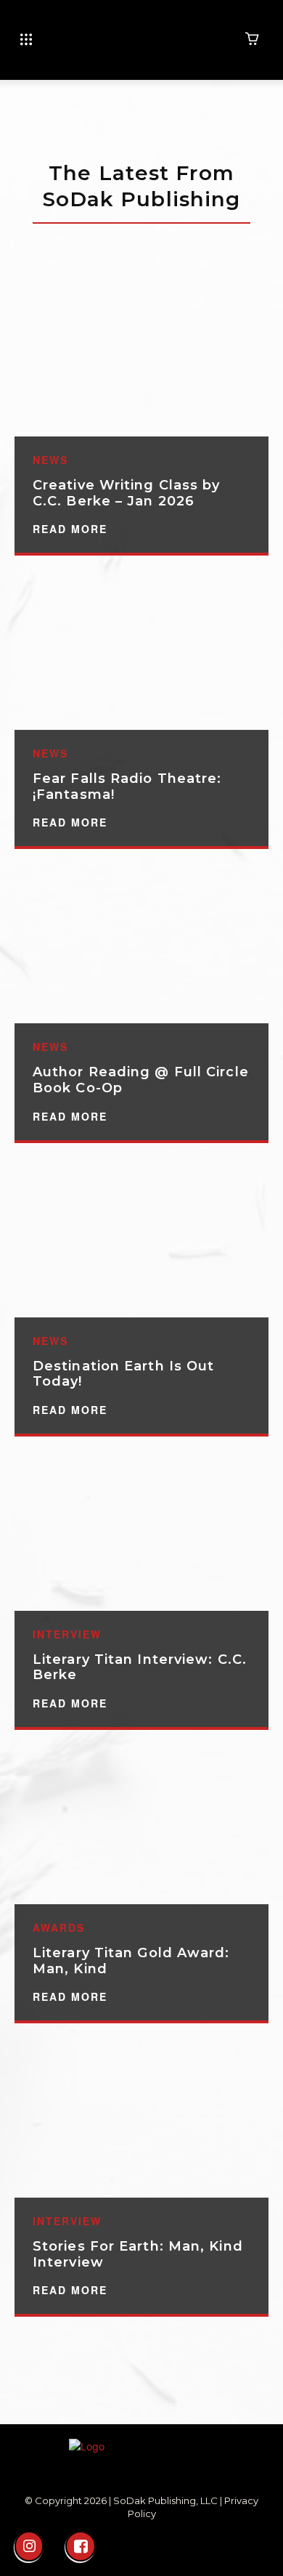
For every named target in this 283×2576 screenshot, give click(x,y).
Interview (67, 1634)
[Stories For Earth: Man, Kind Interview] (141, 2121)
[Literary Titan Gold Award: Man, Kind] (141, 1828)
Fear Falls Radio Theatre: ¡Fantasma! (127, 787)
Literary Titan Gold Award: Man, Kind (131, 1961)
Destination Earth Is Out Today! (123, 1374)
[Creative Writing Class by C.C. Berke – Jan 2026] (141, 360)
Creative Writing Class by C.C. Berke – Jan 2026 (127, 493)
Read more (70, 529)
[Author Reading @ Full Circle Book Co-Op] (141, 947)
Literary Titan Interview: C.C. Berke (140, 1667)
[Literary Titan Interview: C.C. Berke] (141, 1535)
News (50, 460)
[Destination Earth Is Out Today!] (141, 1241)
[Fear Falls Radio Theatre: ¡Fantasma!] (141, 654)
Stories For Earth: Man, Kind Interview (138, 2254)
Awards (59, 1927)
